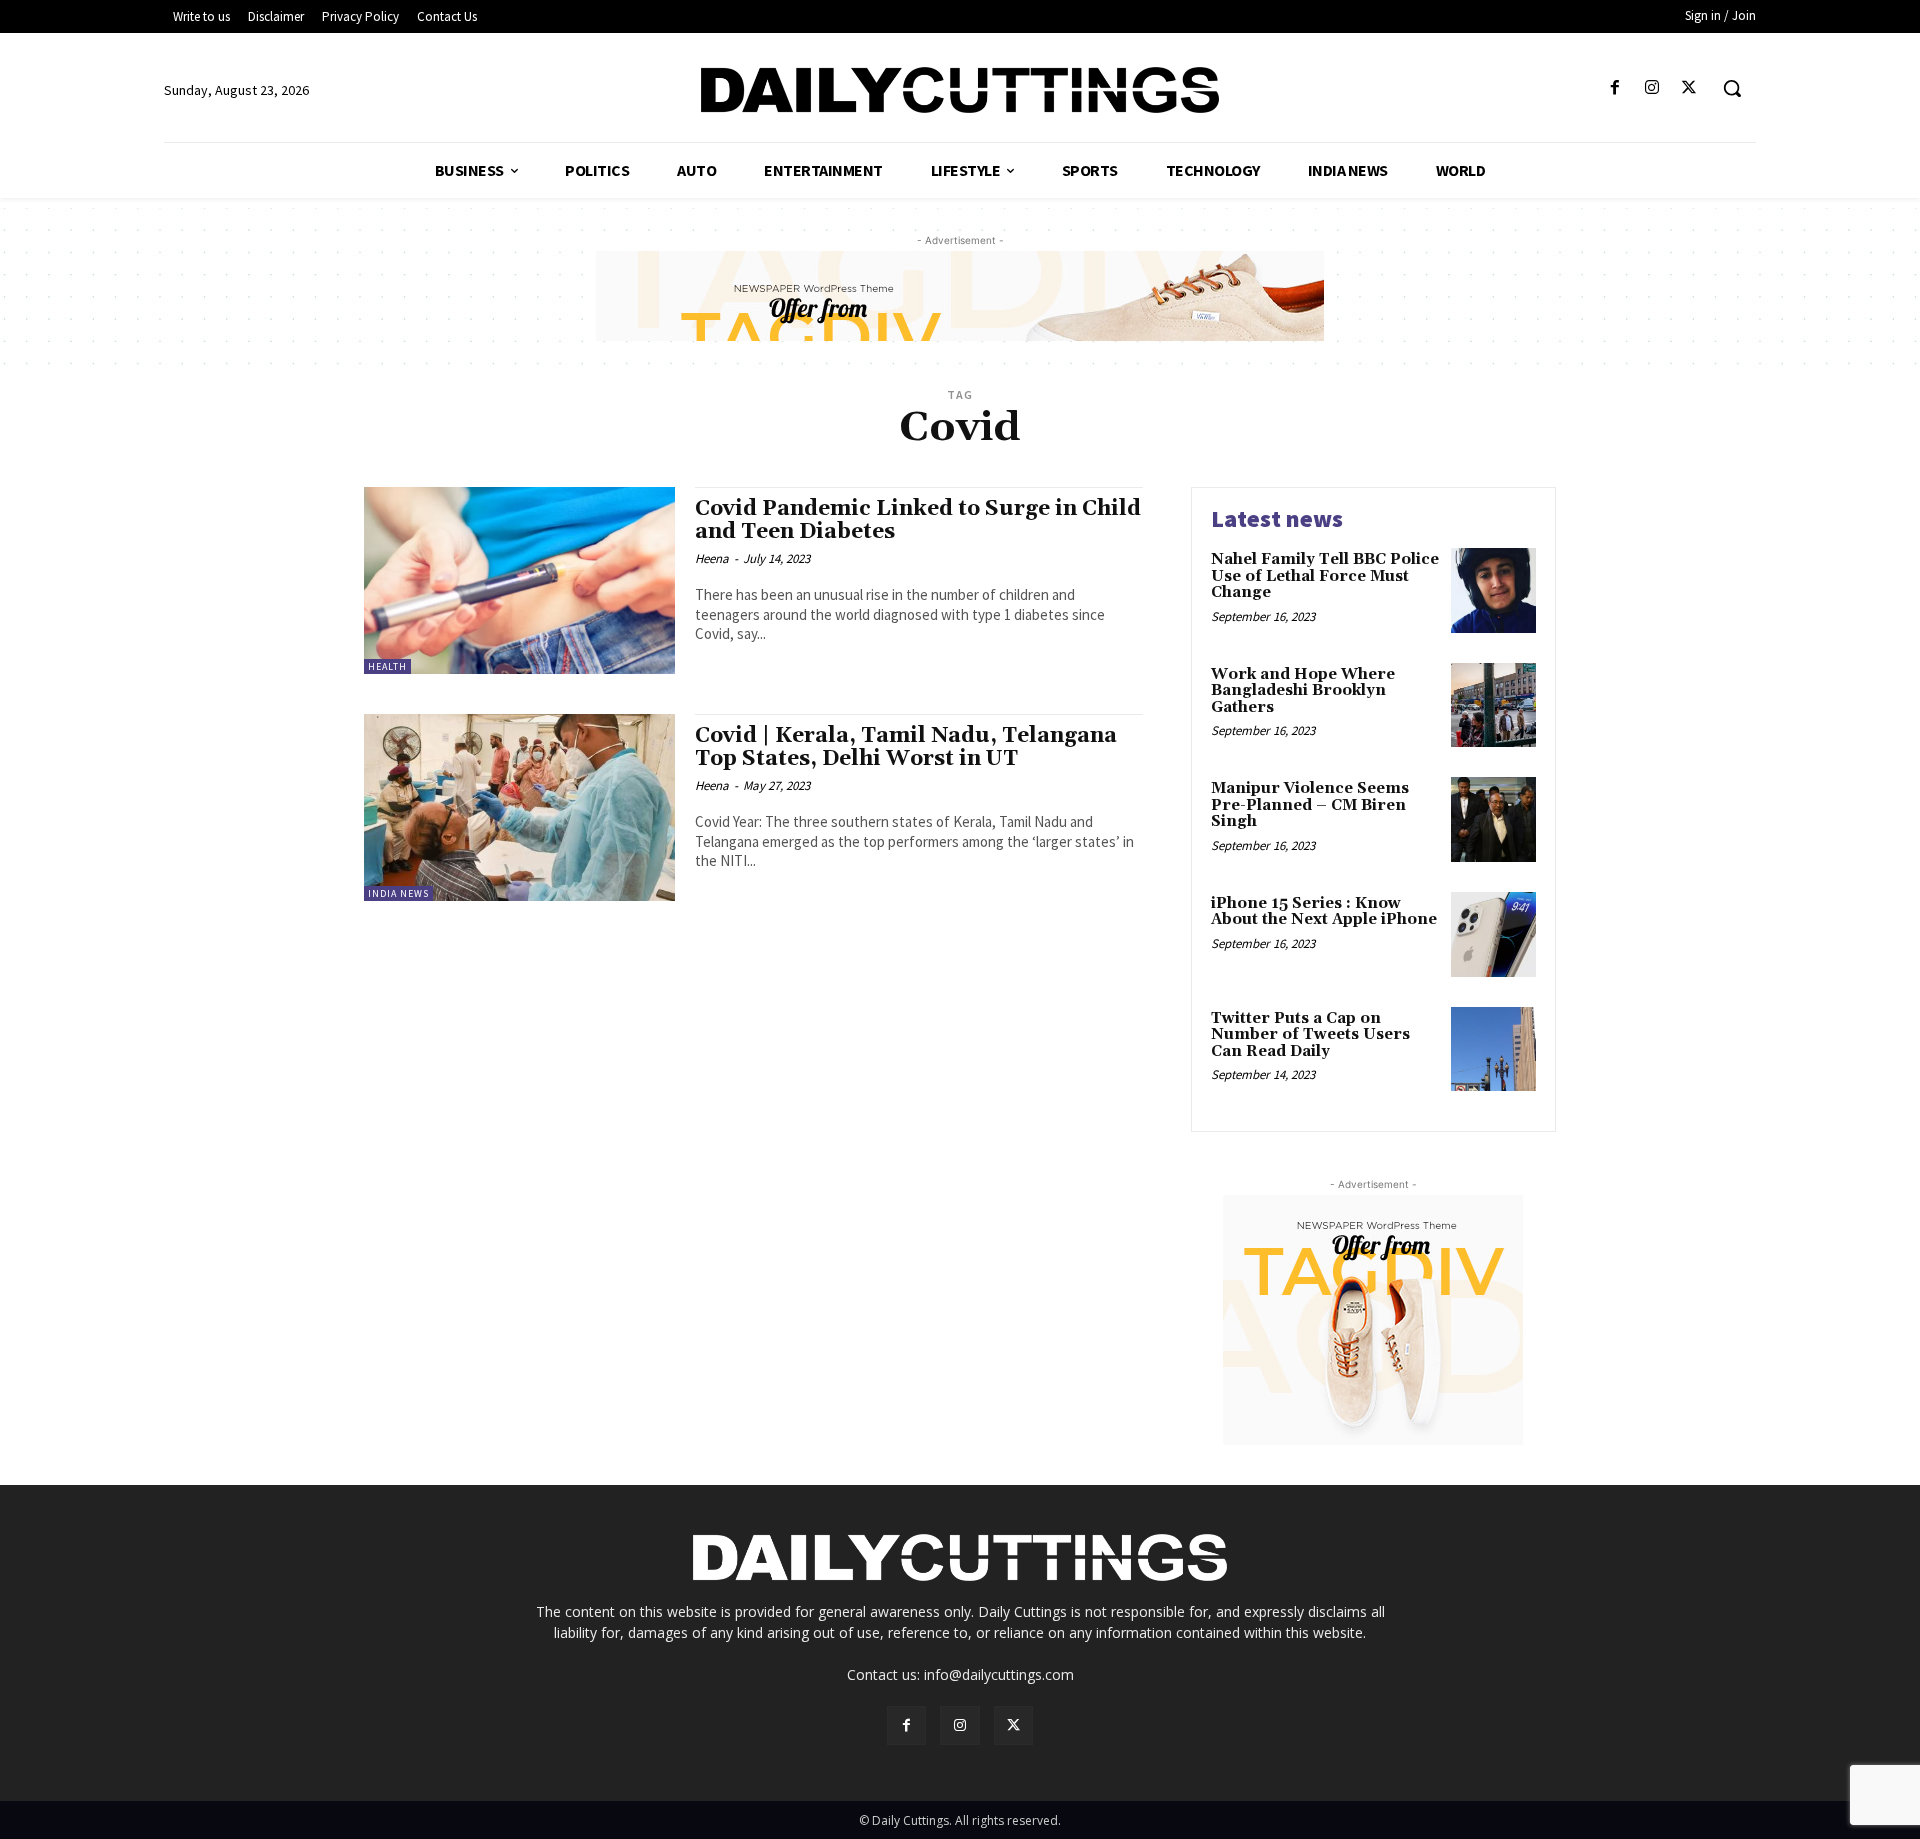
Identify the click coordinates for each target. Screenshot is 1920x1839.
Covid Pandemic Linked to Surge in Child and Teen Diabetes (918, 520)
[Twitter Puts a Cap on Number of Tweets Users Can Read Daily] (1493, 1049)
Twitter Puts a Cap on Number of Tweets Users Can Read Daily (1310, 1035)
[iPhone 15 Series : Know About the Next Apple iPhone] (1493, 934)
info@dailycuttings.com (999, 1674)
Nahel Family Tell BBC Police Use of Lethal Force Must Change (1325, 576)
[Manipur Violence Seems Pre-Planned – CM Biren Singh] (1493, 819)
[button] (1732, 88)
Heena (712, 558)
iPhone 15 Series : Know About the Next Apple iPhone (1324, 912)
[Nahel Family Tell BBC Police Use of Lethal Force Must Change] (1493, 590)
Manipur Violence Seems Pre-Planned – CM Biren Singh (1310, 805)
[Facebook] (1614, 88)
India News (398, 893)
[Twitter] (1689, 88)
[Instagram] (1652, 88)
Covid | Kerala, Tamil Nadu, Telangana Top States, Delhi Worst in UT (906, 747)
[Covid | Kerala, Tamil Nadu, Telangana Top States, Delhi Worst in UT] (519, 807)
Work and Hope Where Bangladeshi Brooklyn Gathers (1303, 691)
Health (387, 666)
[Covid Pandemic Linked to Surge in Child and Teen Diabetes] (519, 580)
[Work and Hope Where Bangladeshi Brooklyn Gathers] (1493, 705)
